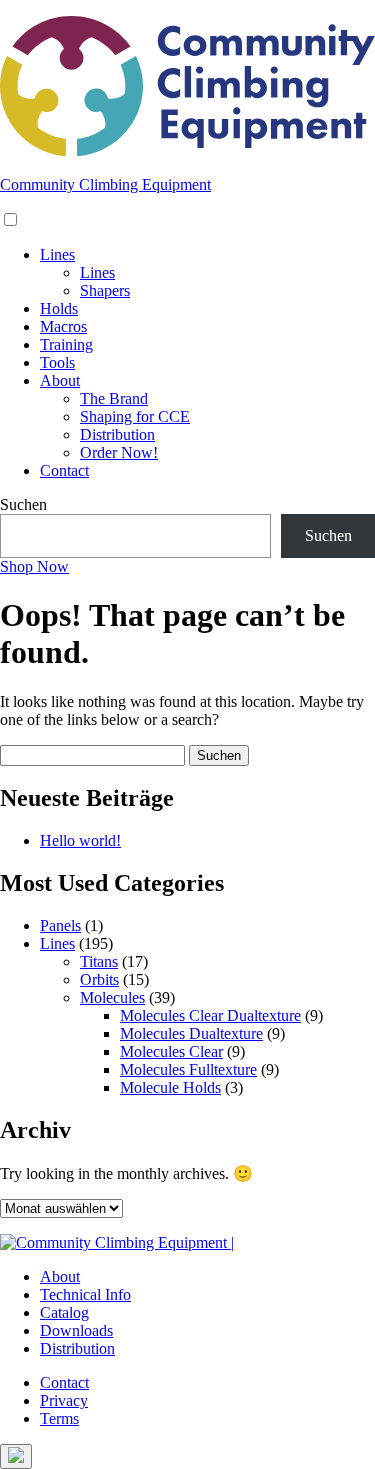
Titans (99, 961)
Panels (60, 925)
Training (66, 344)
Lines (57, 254)
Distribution (117, 434)
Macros (63, 326)
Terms (59, 1418)
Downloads (76, 1330)
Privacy (64, 1400)
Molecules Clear (171, 1051)
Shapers (105, 290)
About (60, 380)
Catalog (64, 1312)
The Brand (114, 398)
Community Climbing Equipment (105, 184)
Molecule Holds (170, 1087)
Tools (57, 362)
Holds (59, 308)
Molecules (112, 997)
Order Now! (119, 452)
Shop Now (34, 566)
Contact (64, 470)
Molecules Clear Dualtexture (210, 1015)
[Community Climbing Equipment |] (187, 150)
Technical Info (85, 1294)
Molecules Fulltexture (188, 1069)
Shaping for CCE (135, 416)
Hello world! (80, 840)
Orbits (99, 979)
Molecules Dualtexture (191, 1033)
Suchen (23, 504)
